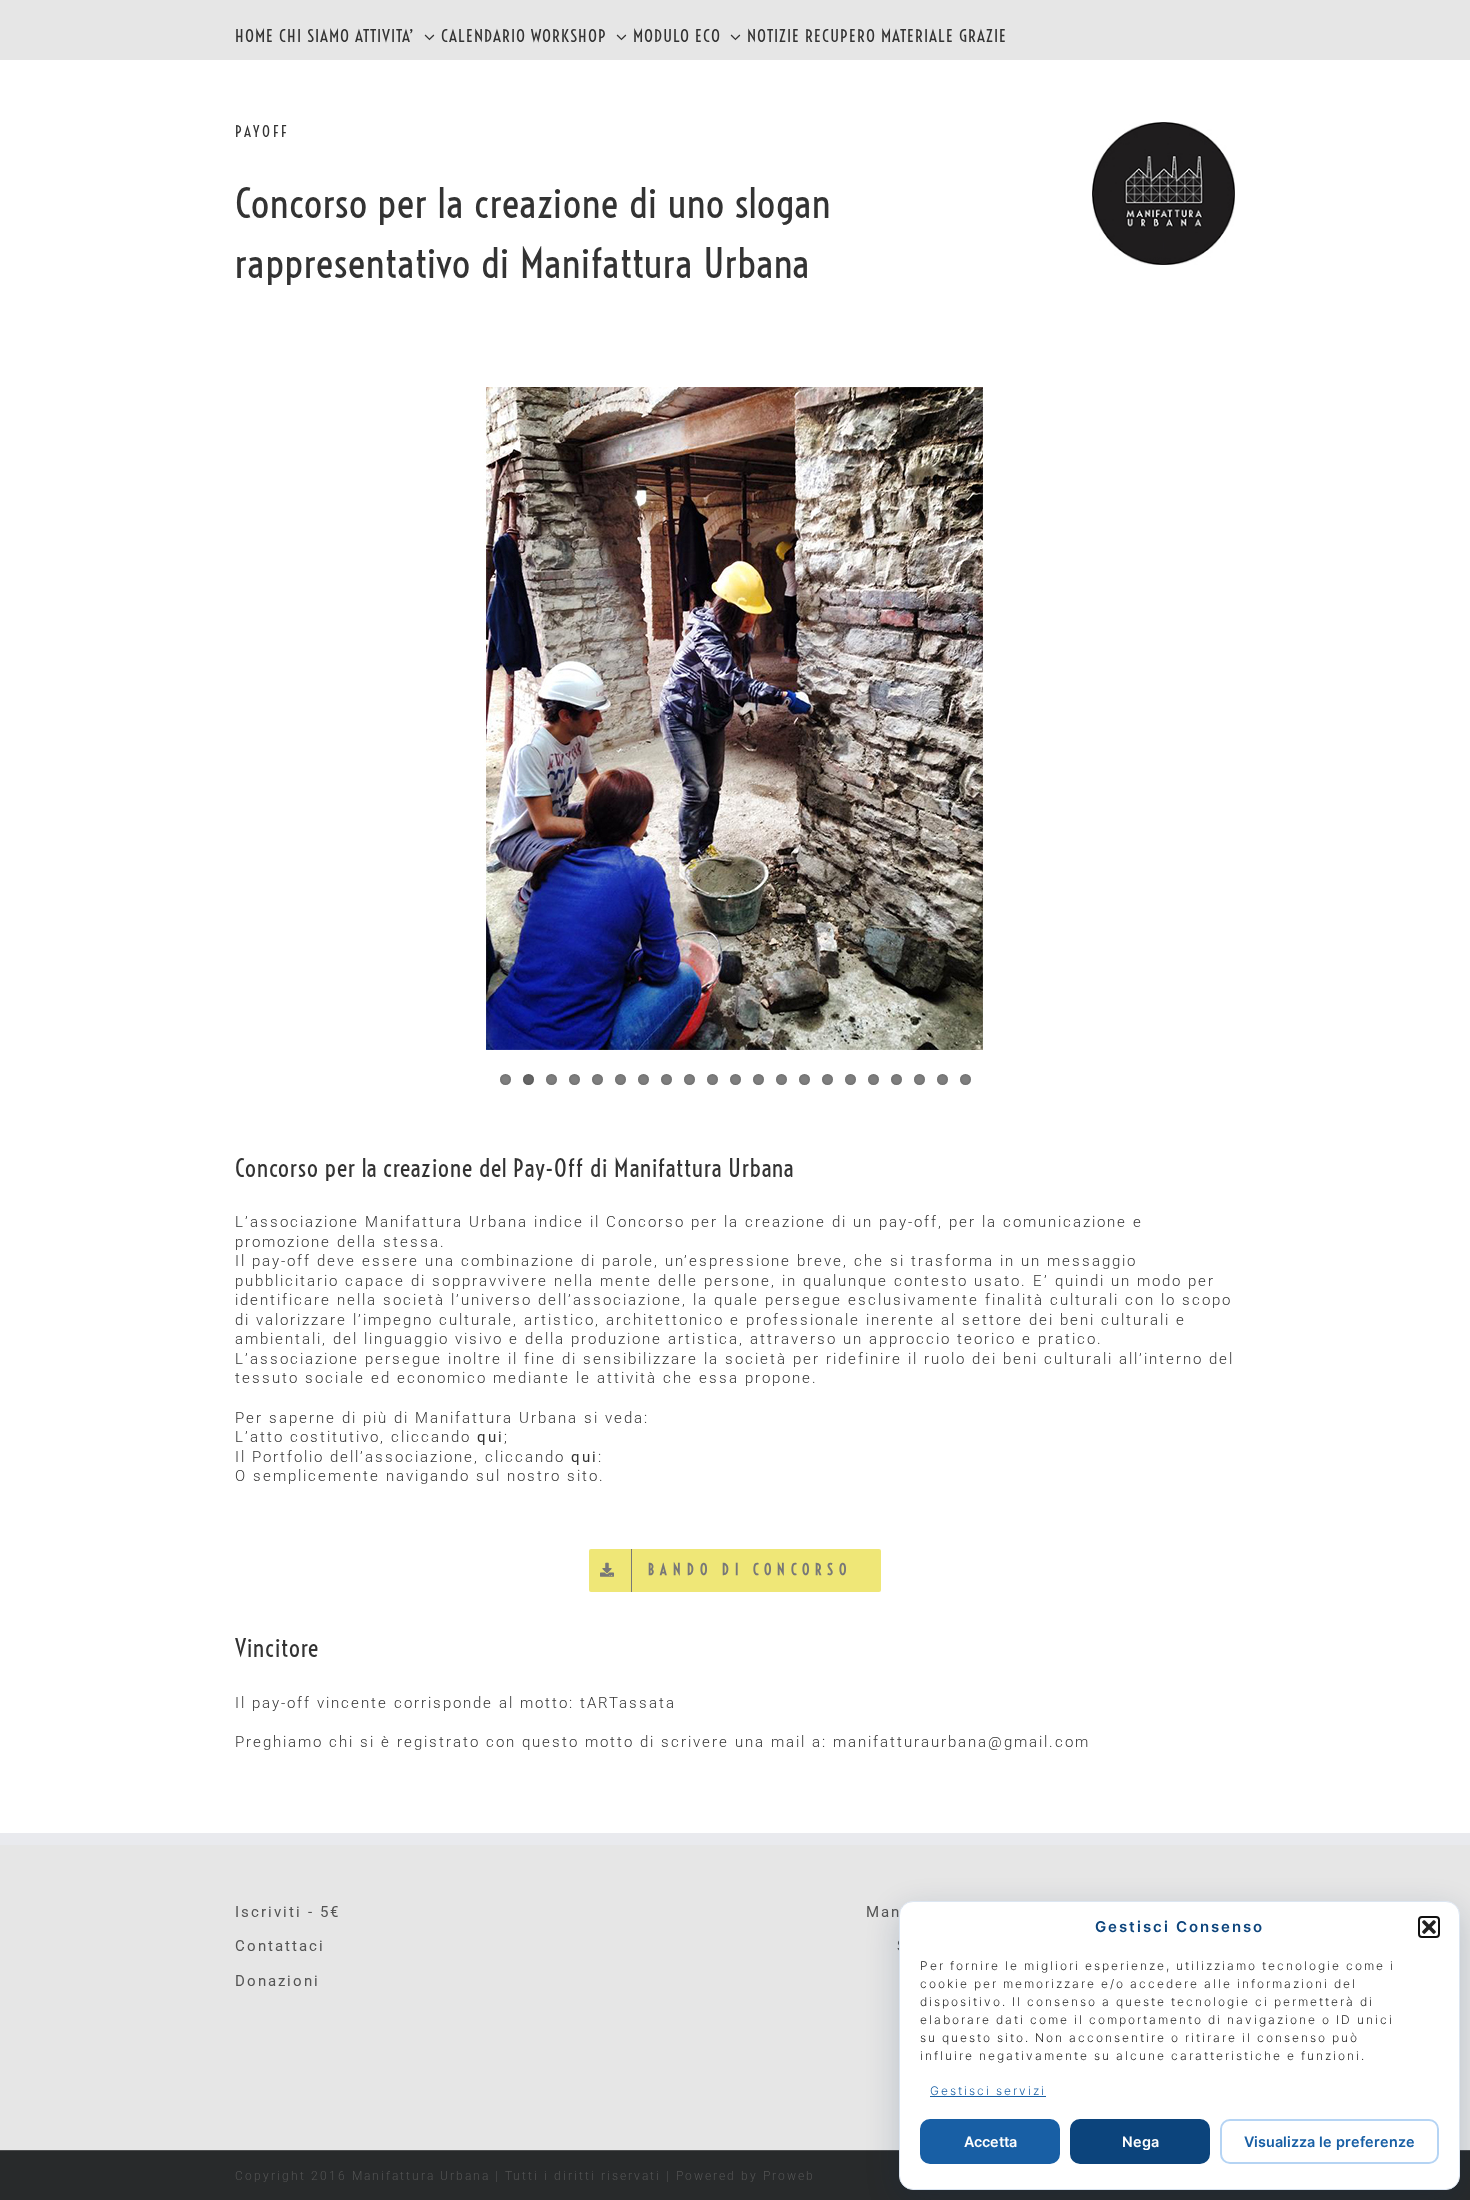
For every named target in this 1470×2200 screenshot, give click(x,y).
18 (896, 1079)
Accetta (990, 2141)
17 (873, 1079)
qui (490, 1437)
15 (827, 1079)
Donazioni (277, 1981)
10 (712, 1079)
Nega (1140, 2141)
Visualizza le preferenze (1329, 2141)
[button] (1429, 1927)
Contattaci (280, 1946)
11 (735, 1079)
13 (781, 1079)
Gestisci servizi (988, 2090)
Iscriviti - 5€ (287, 1912)
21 (965, 1079)
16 (850, 1079)
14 (804, 1079)
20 (942, 1079)
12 (758, 1079)
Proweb (789, 2176)
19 (919, 1079)
